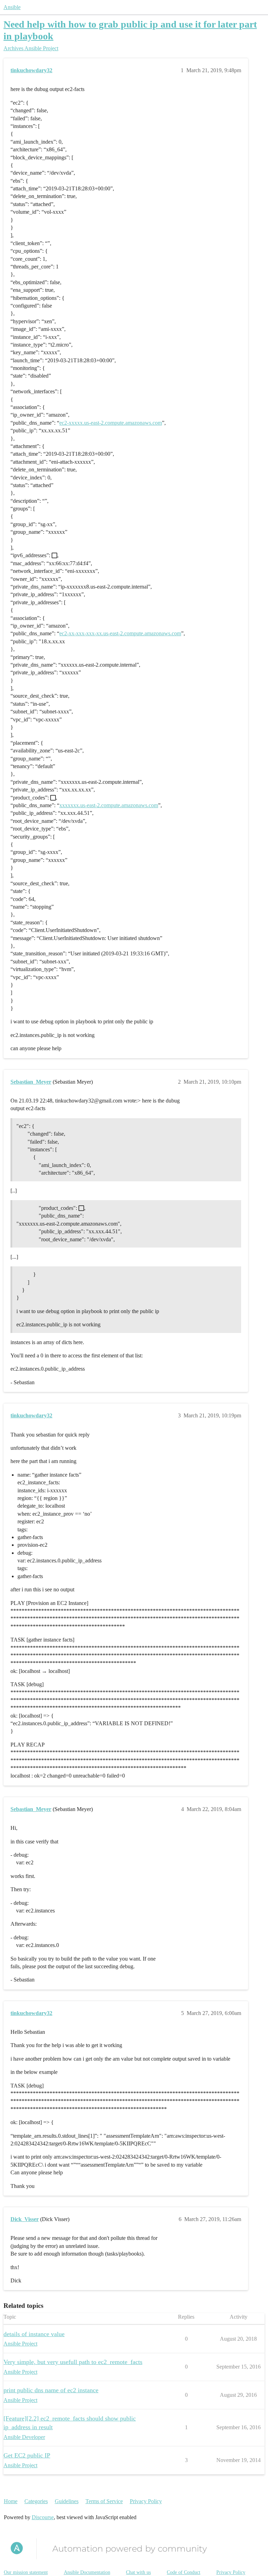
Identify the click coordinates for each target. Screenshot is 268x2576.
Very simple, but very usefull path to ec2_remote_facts (73, 2362)
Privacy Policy (146, 2501)
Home (11, 2501)
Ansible (12, 7)
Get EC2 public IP (27, 2455)
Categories (36, 2501)
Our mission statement (26, 2572)
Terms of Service (104, 2501)
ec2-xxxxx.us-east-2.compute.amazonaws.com (111, 423)
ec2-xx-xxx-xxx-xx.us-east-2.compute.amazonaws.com (120, 633)
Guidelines (67, 2501)
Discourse (43, 2517)
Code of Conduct (184, 2572)
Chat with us (138, 2572)
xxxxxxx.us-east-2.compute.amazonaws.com (109, 805)
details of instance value (34, 2334)
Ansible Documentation (87, 2572)
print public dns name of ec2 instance (51, 2390)
